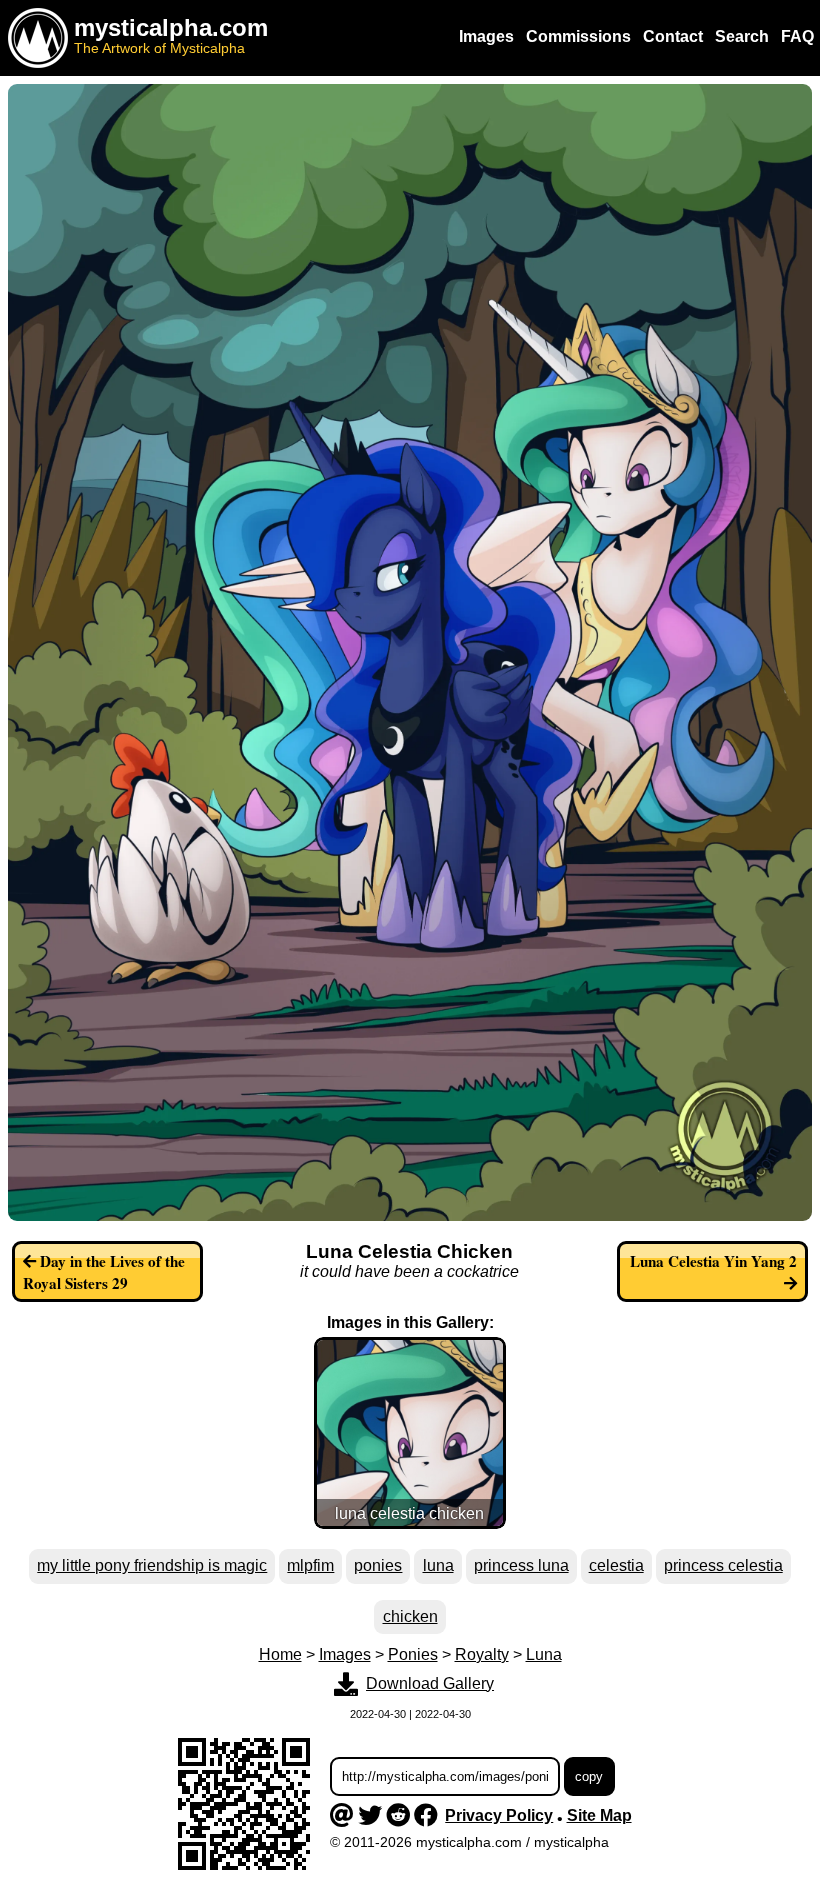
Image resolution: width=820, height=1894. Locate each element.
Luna (544, 1654)
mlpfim (310, 1565)
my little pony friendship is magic (152, 1565)
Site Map (599, 1815)
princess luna (521, 1565)
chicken (410, 1616)
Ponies (413, 1654)
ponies (378, 1565)
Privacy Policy (499, 1815)
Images (345, 1654)
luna (438, 1565)
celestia (616, 1565)
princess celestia (723, 1565)
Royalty (482, 1654)
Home (280, 1654)
